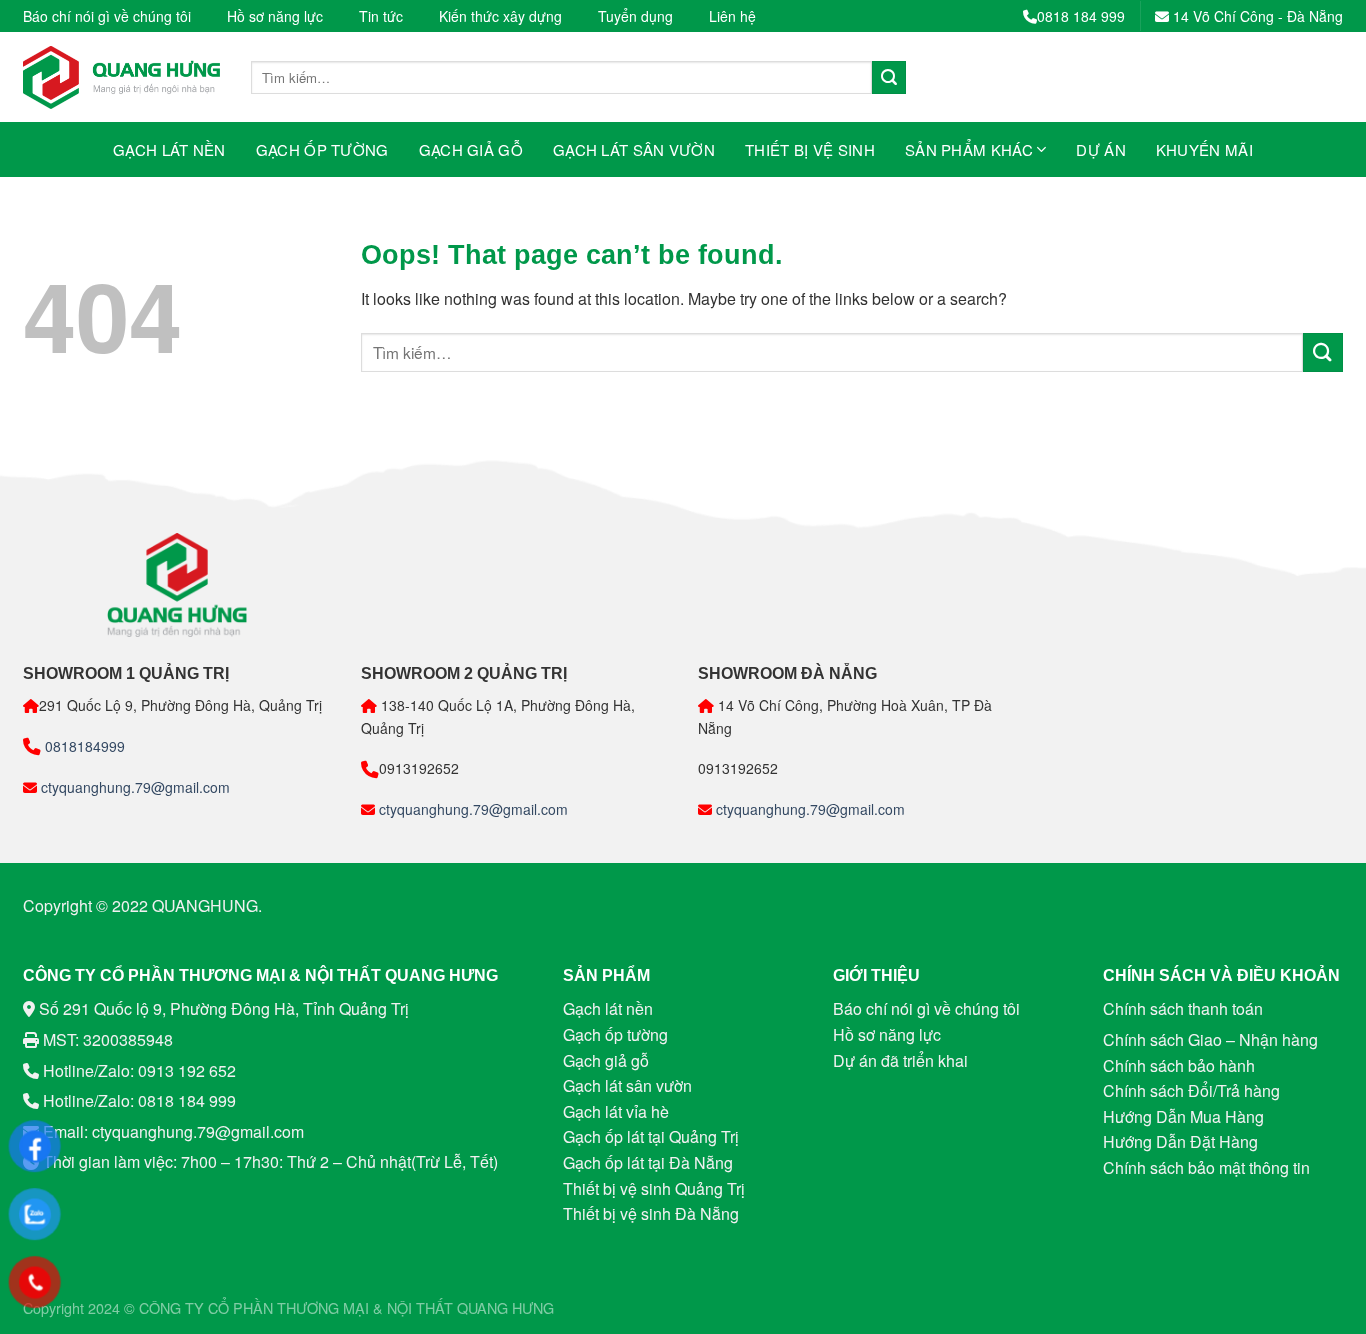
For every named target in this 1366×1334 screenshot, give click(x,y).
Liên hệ (732, 16)
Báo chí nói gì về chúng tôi (107, 16)
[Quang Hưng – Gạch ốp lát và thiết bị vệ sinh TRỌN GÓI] (122, 77)
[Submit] (889, 78)
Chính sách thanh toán (1183, 1008)
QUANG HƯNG (505, 1307)
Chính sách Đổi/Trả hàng (1191, 1090)
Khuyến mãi (1204, 149)
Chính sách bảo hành (1179, 1065)
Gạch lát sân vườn (634, 149)
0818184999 (83, 746)
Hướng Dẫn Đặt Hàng (1180, 1141)
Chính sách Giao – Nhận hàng (1210, 1039)
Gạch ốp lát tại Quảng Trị (651, 1136)
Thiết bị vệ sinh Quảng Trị (654, 1188)
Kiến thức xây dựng (500, 16)
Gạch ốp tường (322, 149)
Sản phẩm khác (969, 149)
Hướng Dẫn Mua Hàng (1183, 1116)
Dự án (1101, 149)
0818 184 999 (1081, 16)
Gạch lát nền (169, 149)
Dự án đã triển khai (900, 1060)
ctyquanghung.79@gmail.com (133, 787)
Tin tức (381, 16)
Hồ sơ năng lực (275, 16)
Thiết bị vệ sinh (810, 149)
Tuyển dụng (635, 16)
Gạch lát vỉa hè (616, 1111)
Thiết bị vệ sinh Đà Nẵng (651, 1213)
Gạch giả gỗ (471, 149)
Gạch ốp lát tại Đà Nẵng (648, 1162)
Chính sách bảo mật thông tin (1206, 1167)
